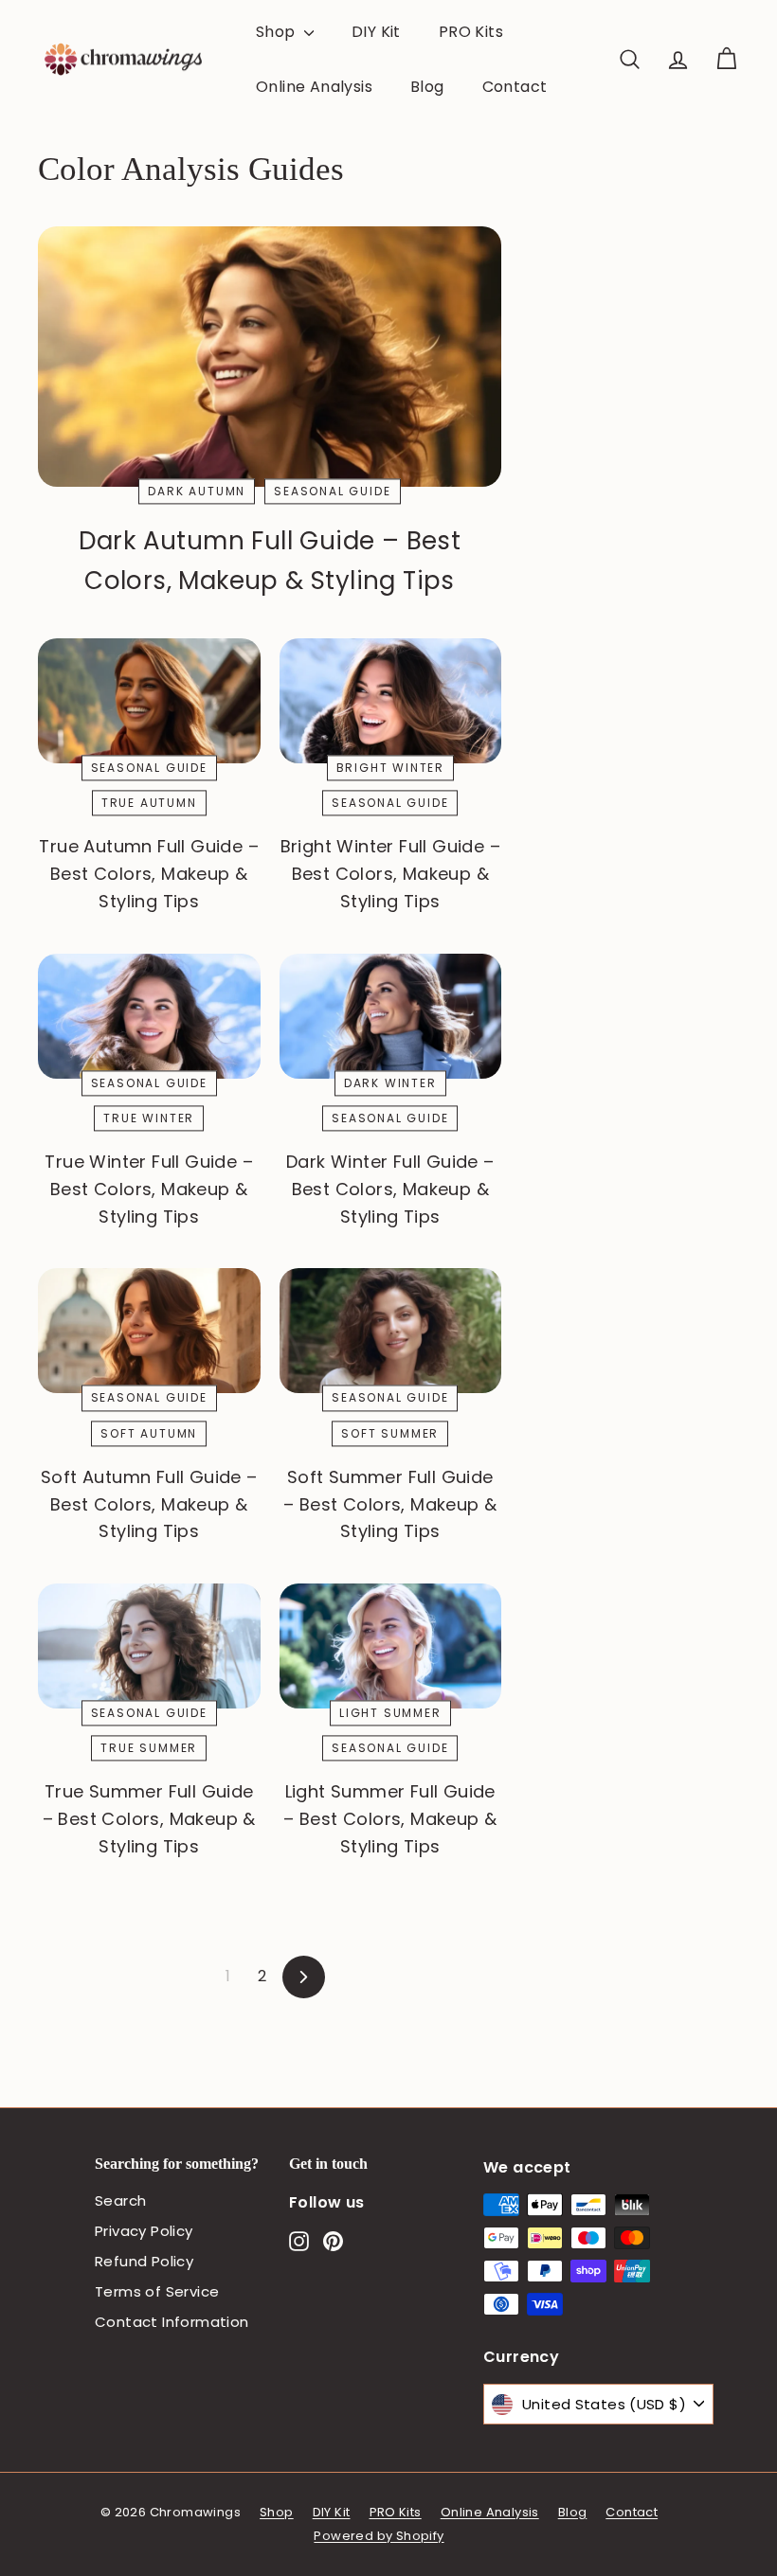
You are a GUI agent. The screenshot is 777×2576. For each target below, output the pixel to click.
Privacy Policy (144, 2231)
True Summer (149, 1749)
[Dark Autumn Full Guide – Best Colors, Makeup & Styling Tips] (270, 357)
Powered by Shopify (379, 2536)
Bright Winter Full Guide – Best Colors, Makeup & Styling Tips (390, 874)
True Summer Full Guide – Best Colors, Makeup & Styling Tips (149, 1819)
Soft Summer (390, 1433)
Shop (278, 32)
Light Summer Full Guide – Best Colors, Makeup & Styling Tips (390, 1819)
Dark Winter (390, 1083)
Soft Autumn (149, 1433)
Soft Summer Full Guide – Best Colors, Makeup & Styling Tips (390, 1504)
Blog (427, 87)
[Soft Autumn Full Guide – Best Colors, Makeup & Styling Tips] (149, 1331)
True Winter (149, 1118)
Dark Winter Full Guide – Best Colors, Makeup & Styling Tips (390, 1189)
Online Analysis (314, 87)
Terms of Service (157, 2291)
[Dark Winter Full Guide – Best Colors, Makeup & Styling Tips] (391, 1016)
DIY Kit (376, 32)
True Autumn (149, 804)
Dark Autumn (197, 491)
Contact (515, 87)
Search (120, 2200)
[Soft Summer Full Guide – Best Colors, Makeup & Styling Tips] (391, 1331)
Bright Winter (390, 768)
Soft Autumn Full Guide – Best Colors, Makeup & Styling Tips (149, 1504)
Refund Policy (144, 2261)
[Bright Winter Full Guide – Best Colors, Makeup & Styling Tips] (391, 701)
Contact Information (172, 2322)
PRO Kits (471, 32)
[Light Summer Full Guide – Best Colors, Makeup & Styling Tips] (391, 1646)
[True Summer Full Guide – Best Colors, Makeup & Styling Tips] (149, 1646)
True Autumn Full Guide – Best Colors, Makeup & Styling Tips (149, 874)
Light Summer (390, 1713)
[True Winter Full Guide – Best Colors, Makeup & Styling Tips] (149, 1016)
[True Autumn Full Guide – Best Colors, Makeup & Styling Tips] (149, 701)
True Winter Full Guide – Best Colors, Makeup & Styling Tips (149, 1189)
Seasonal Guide (332, 491)
